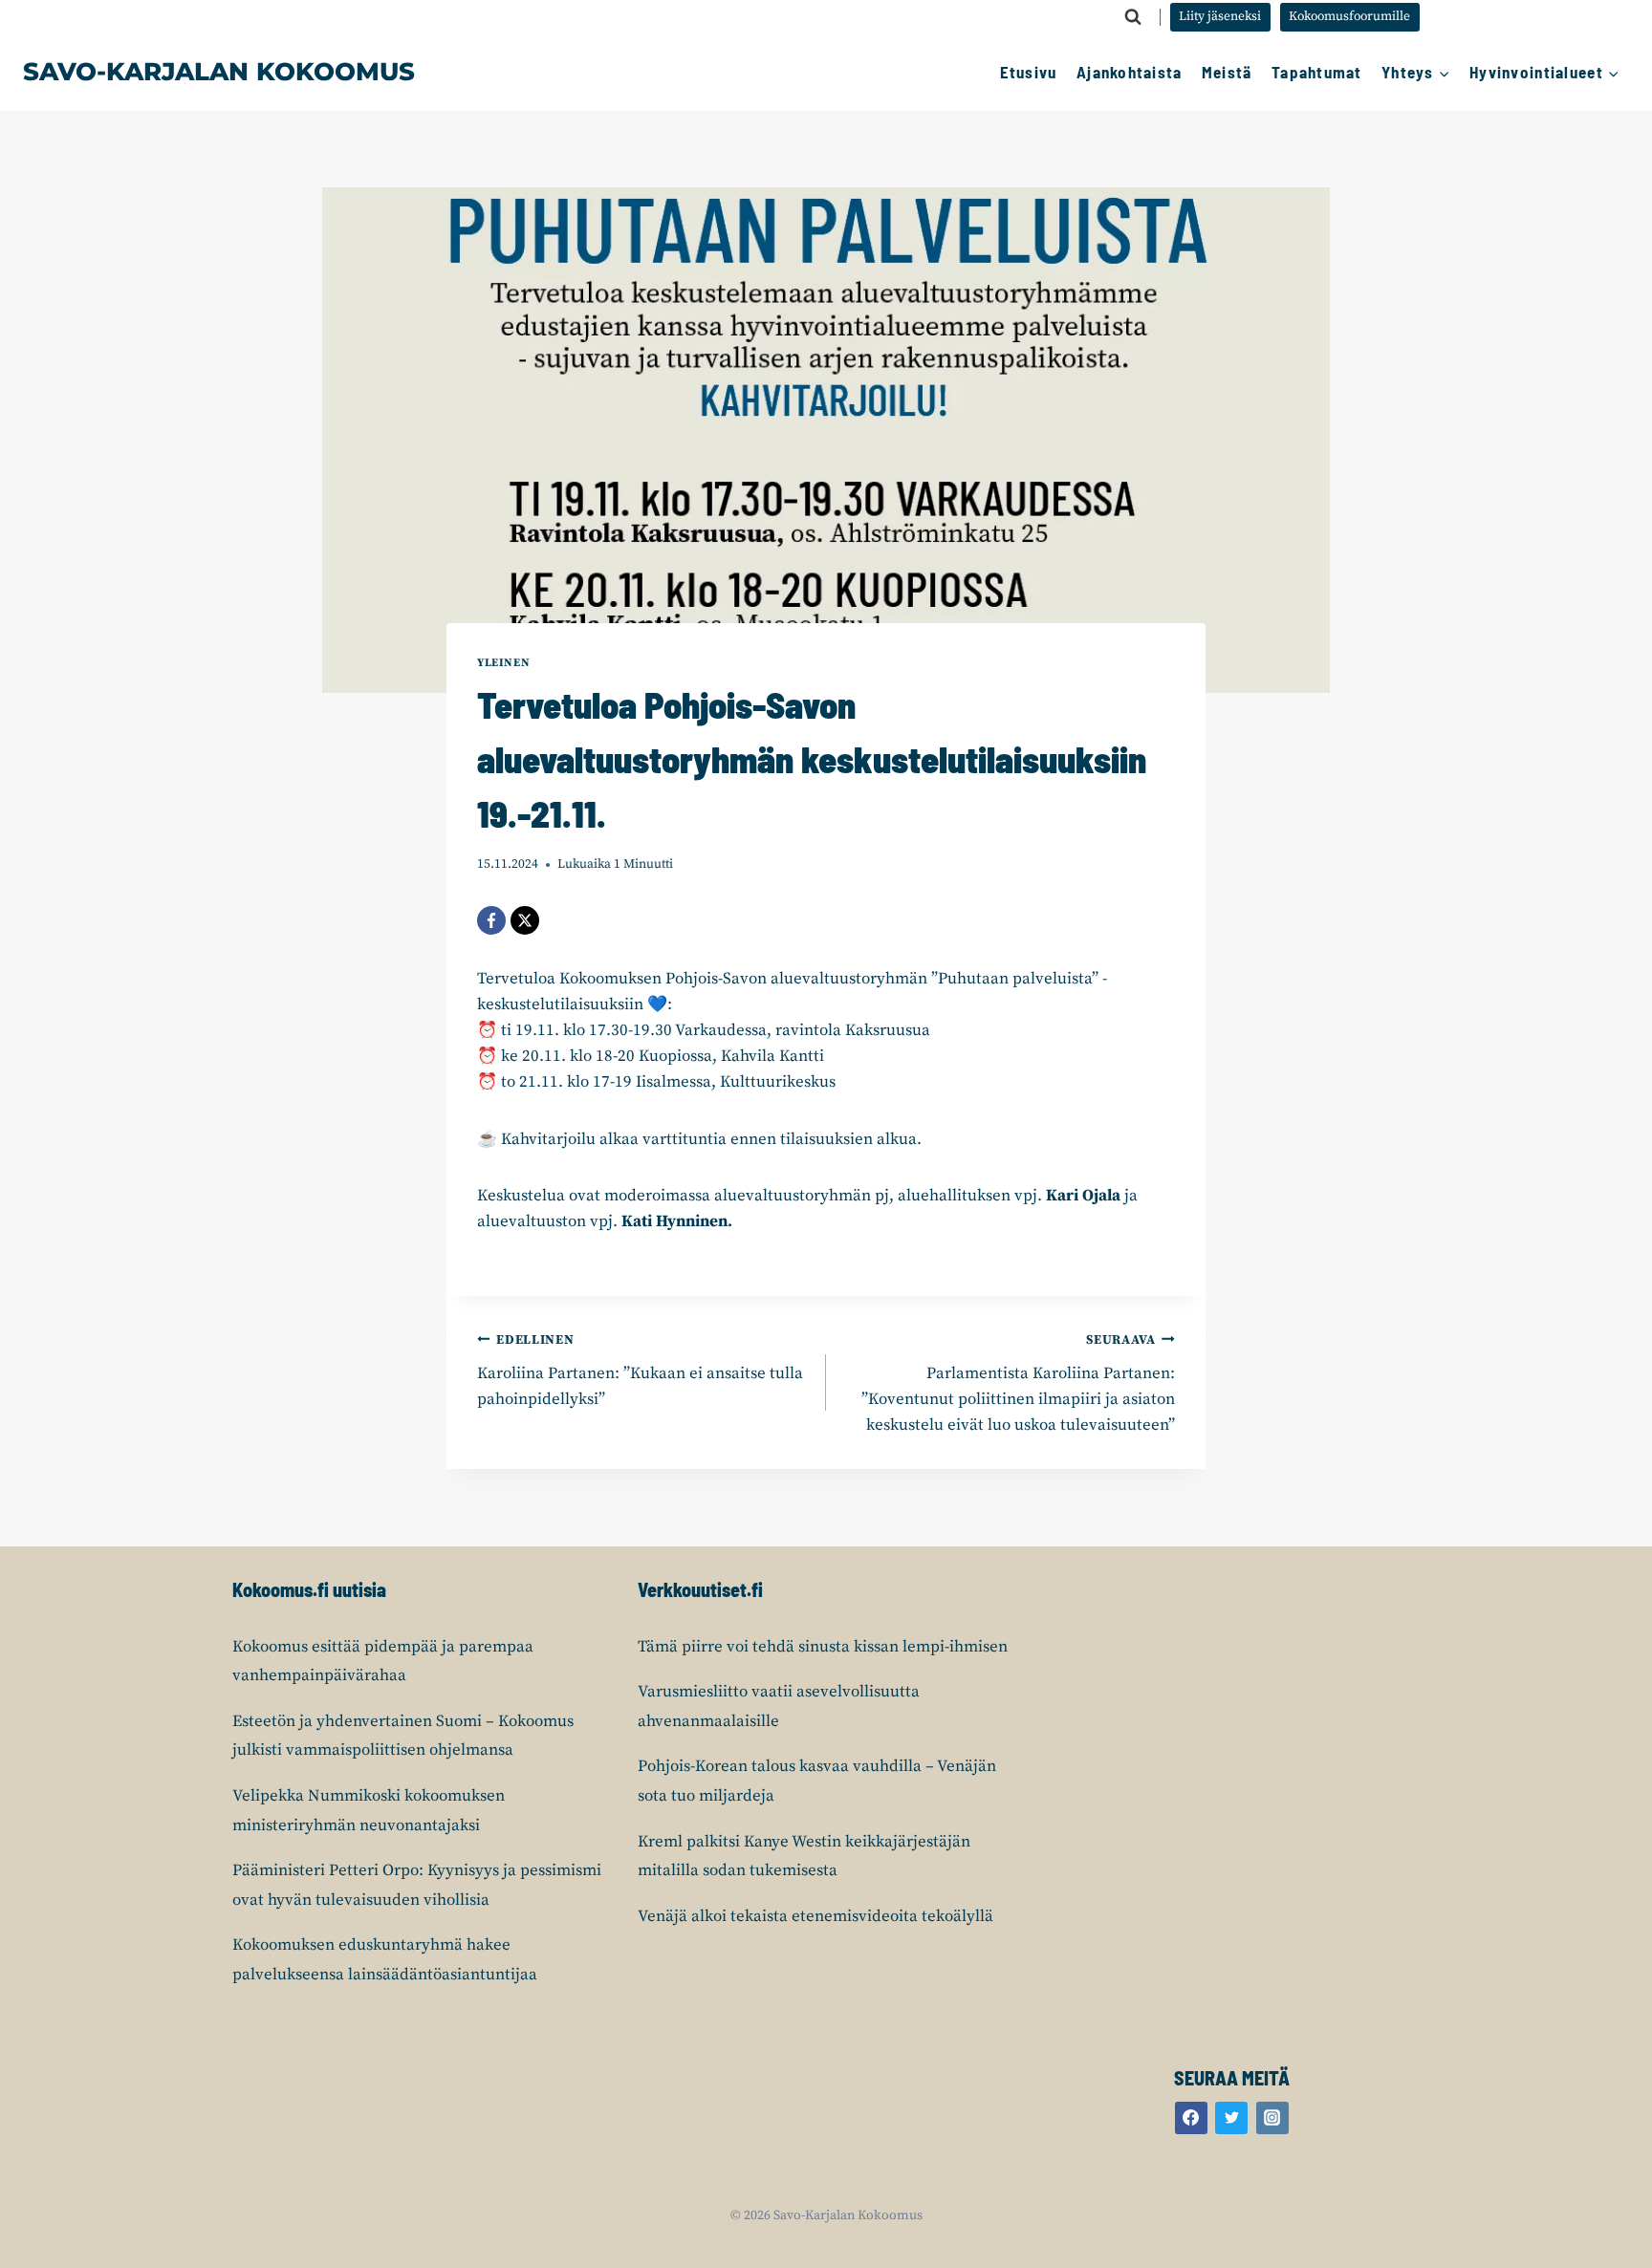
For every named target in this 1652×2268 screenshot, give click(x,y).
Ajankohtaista (1130, 72)
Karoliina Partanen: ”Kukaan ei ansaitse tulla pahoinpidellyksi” (640, 1371)
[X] (525, 920)
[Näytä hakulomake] (1133, 17)
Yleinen (503, 663)
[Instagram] (1272, 2118)
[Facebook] (491, 920)
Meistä (1227, 72)
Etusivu (1029, 72)
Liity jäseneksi (1220, 17)
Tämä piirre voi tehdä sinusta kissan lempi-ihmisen (823, 1647)
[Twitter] (1231, 2118)
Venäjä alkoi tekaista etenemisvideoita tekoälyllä (815, 1916)
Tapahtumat (1317, 72)
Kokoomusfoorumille (1349, 17)
